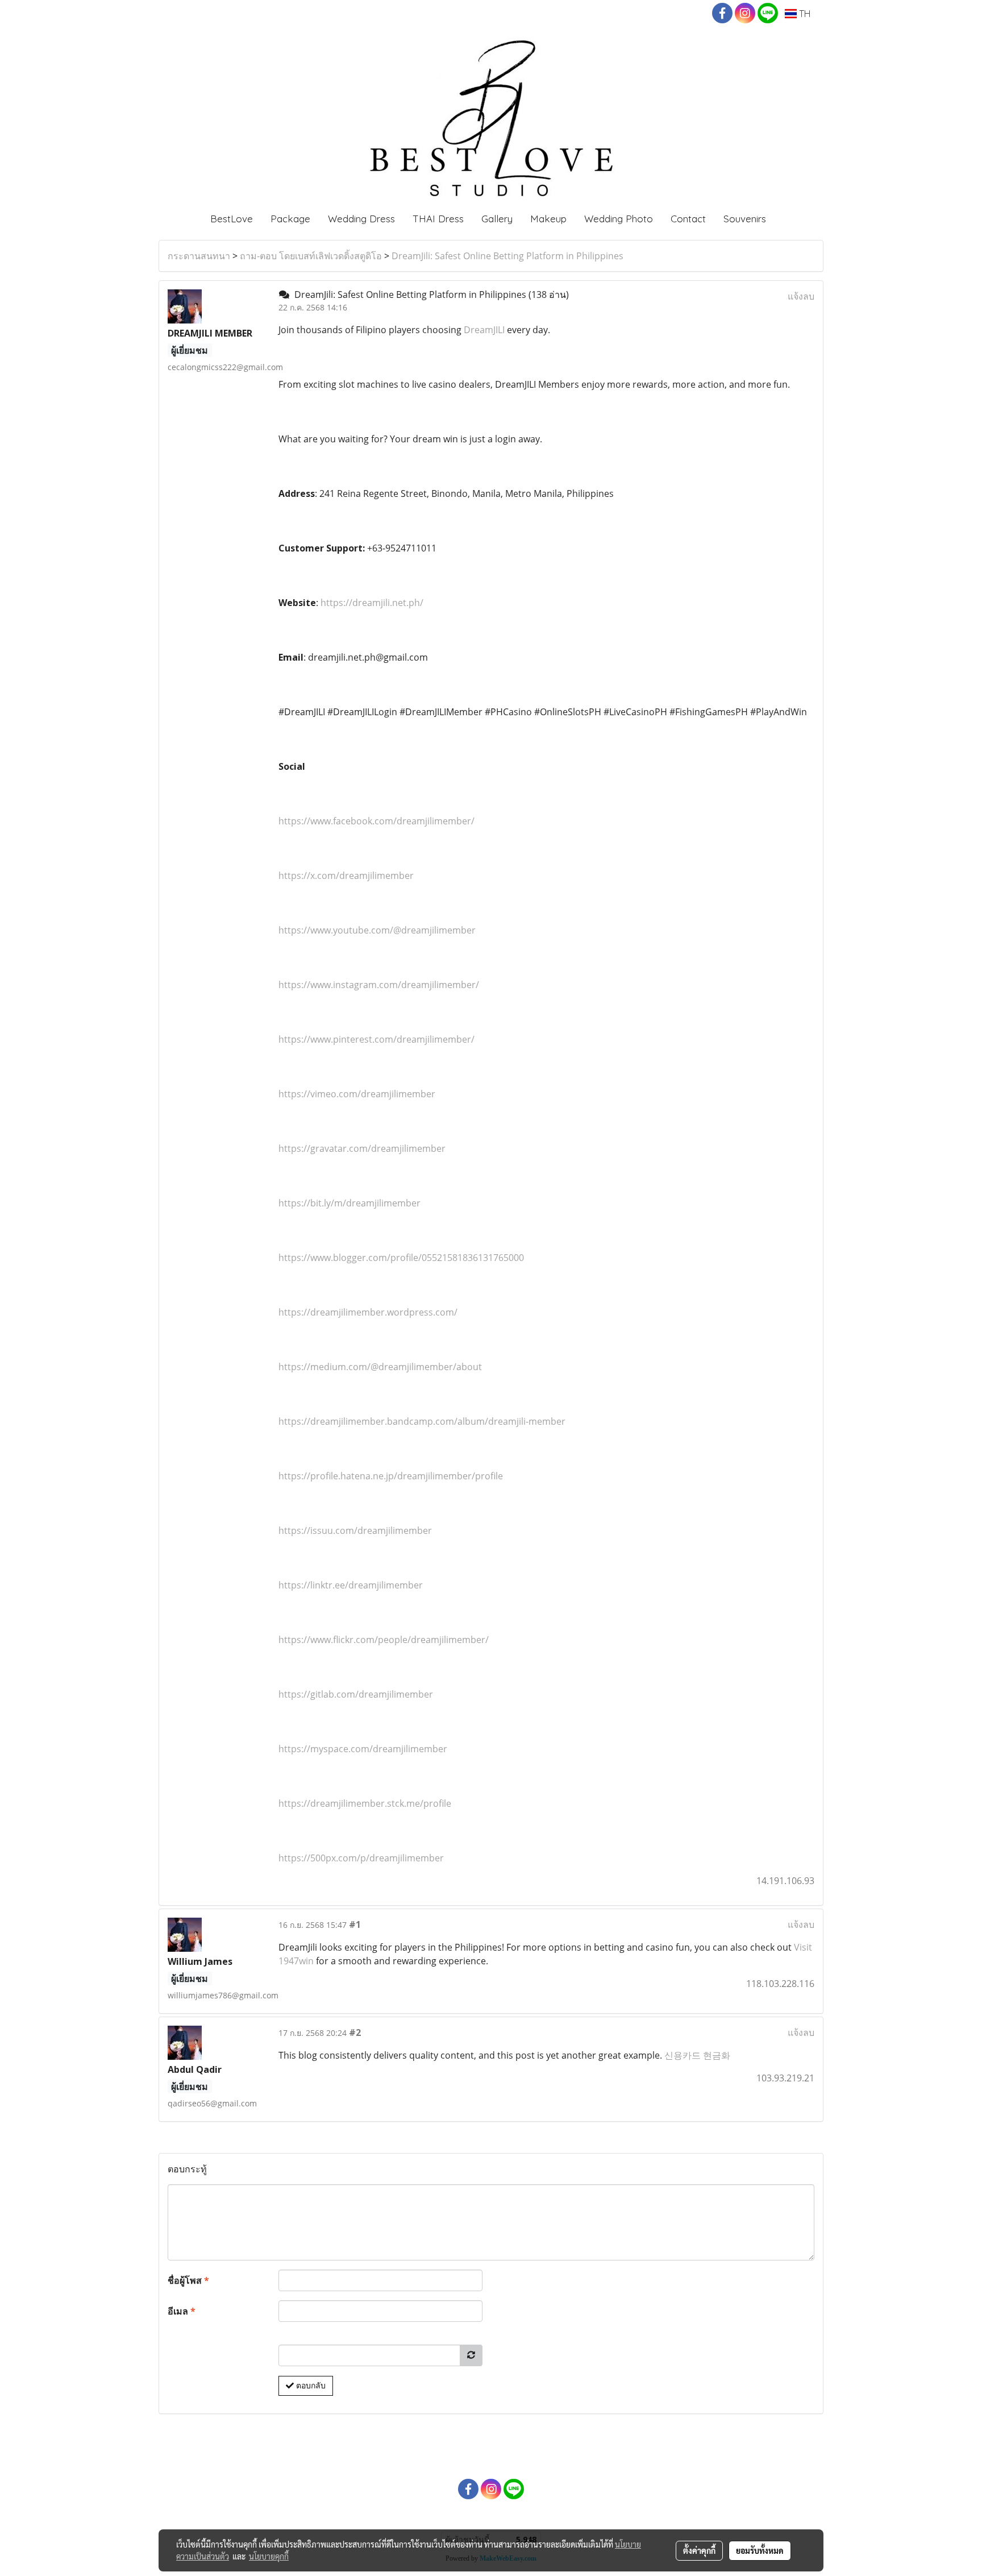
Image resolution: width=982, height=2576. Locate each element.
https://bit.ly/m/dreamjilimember (349, 1203)
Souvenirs (745, 219)
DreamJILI (484, 330)
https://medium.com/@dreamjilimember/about (380, 1367)
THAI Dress (438, 219)
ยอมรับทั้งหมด (760, 2550)
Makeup (548, 219)
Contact (688, 219)
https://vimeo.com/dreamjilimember (357, 1094)
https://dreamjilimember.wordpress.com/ (368, 1312)
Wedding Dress (361, 219)
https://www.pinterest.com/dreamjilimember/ (376, 1039)
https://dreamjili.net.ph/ (372, 603)
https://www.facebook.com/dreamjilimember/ (376, 821)
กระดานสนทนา (199, 256)
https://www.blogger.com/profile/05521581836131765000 (401, 1258)
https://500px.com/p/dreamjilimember (361, 1858)
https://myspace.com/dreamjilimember (363, 1749)
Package (290, 219)
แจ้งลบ (801, 296)
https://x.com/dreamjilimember (346, 876)
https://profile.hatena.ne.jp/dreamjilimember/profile (391, 1476)
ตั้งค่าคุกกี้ (699, 2550)
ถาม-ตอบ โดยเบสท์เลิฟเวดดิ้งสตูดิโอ (311, 256)
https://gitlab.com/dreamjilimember (356, 1694)
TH (804, 14)
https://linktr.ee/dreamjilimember (351, 1585)
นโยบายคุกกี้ (269, 2556)
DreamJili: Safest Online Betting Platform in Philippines (507, 256)
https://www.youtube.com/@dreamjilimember (377, 930)
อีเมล (182, 2311)
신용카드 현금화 (697, 2055)
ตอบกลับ (310, 2386)
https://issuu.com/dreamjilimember (355, 1530)
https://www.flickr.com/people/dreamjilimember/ (384, 1640)
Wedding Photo (619, 219)
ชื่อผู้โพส (188, 2280)
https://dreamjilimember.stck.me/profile (365, 1803)
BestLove (232, 219)
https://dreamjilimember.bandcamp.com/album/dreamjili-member (422, 1421)
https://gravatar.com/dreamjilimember (362, 1148)
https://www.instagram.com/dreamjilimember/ (379, 985)
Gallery (497, 219)
